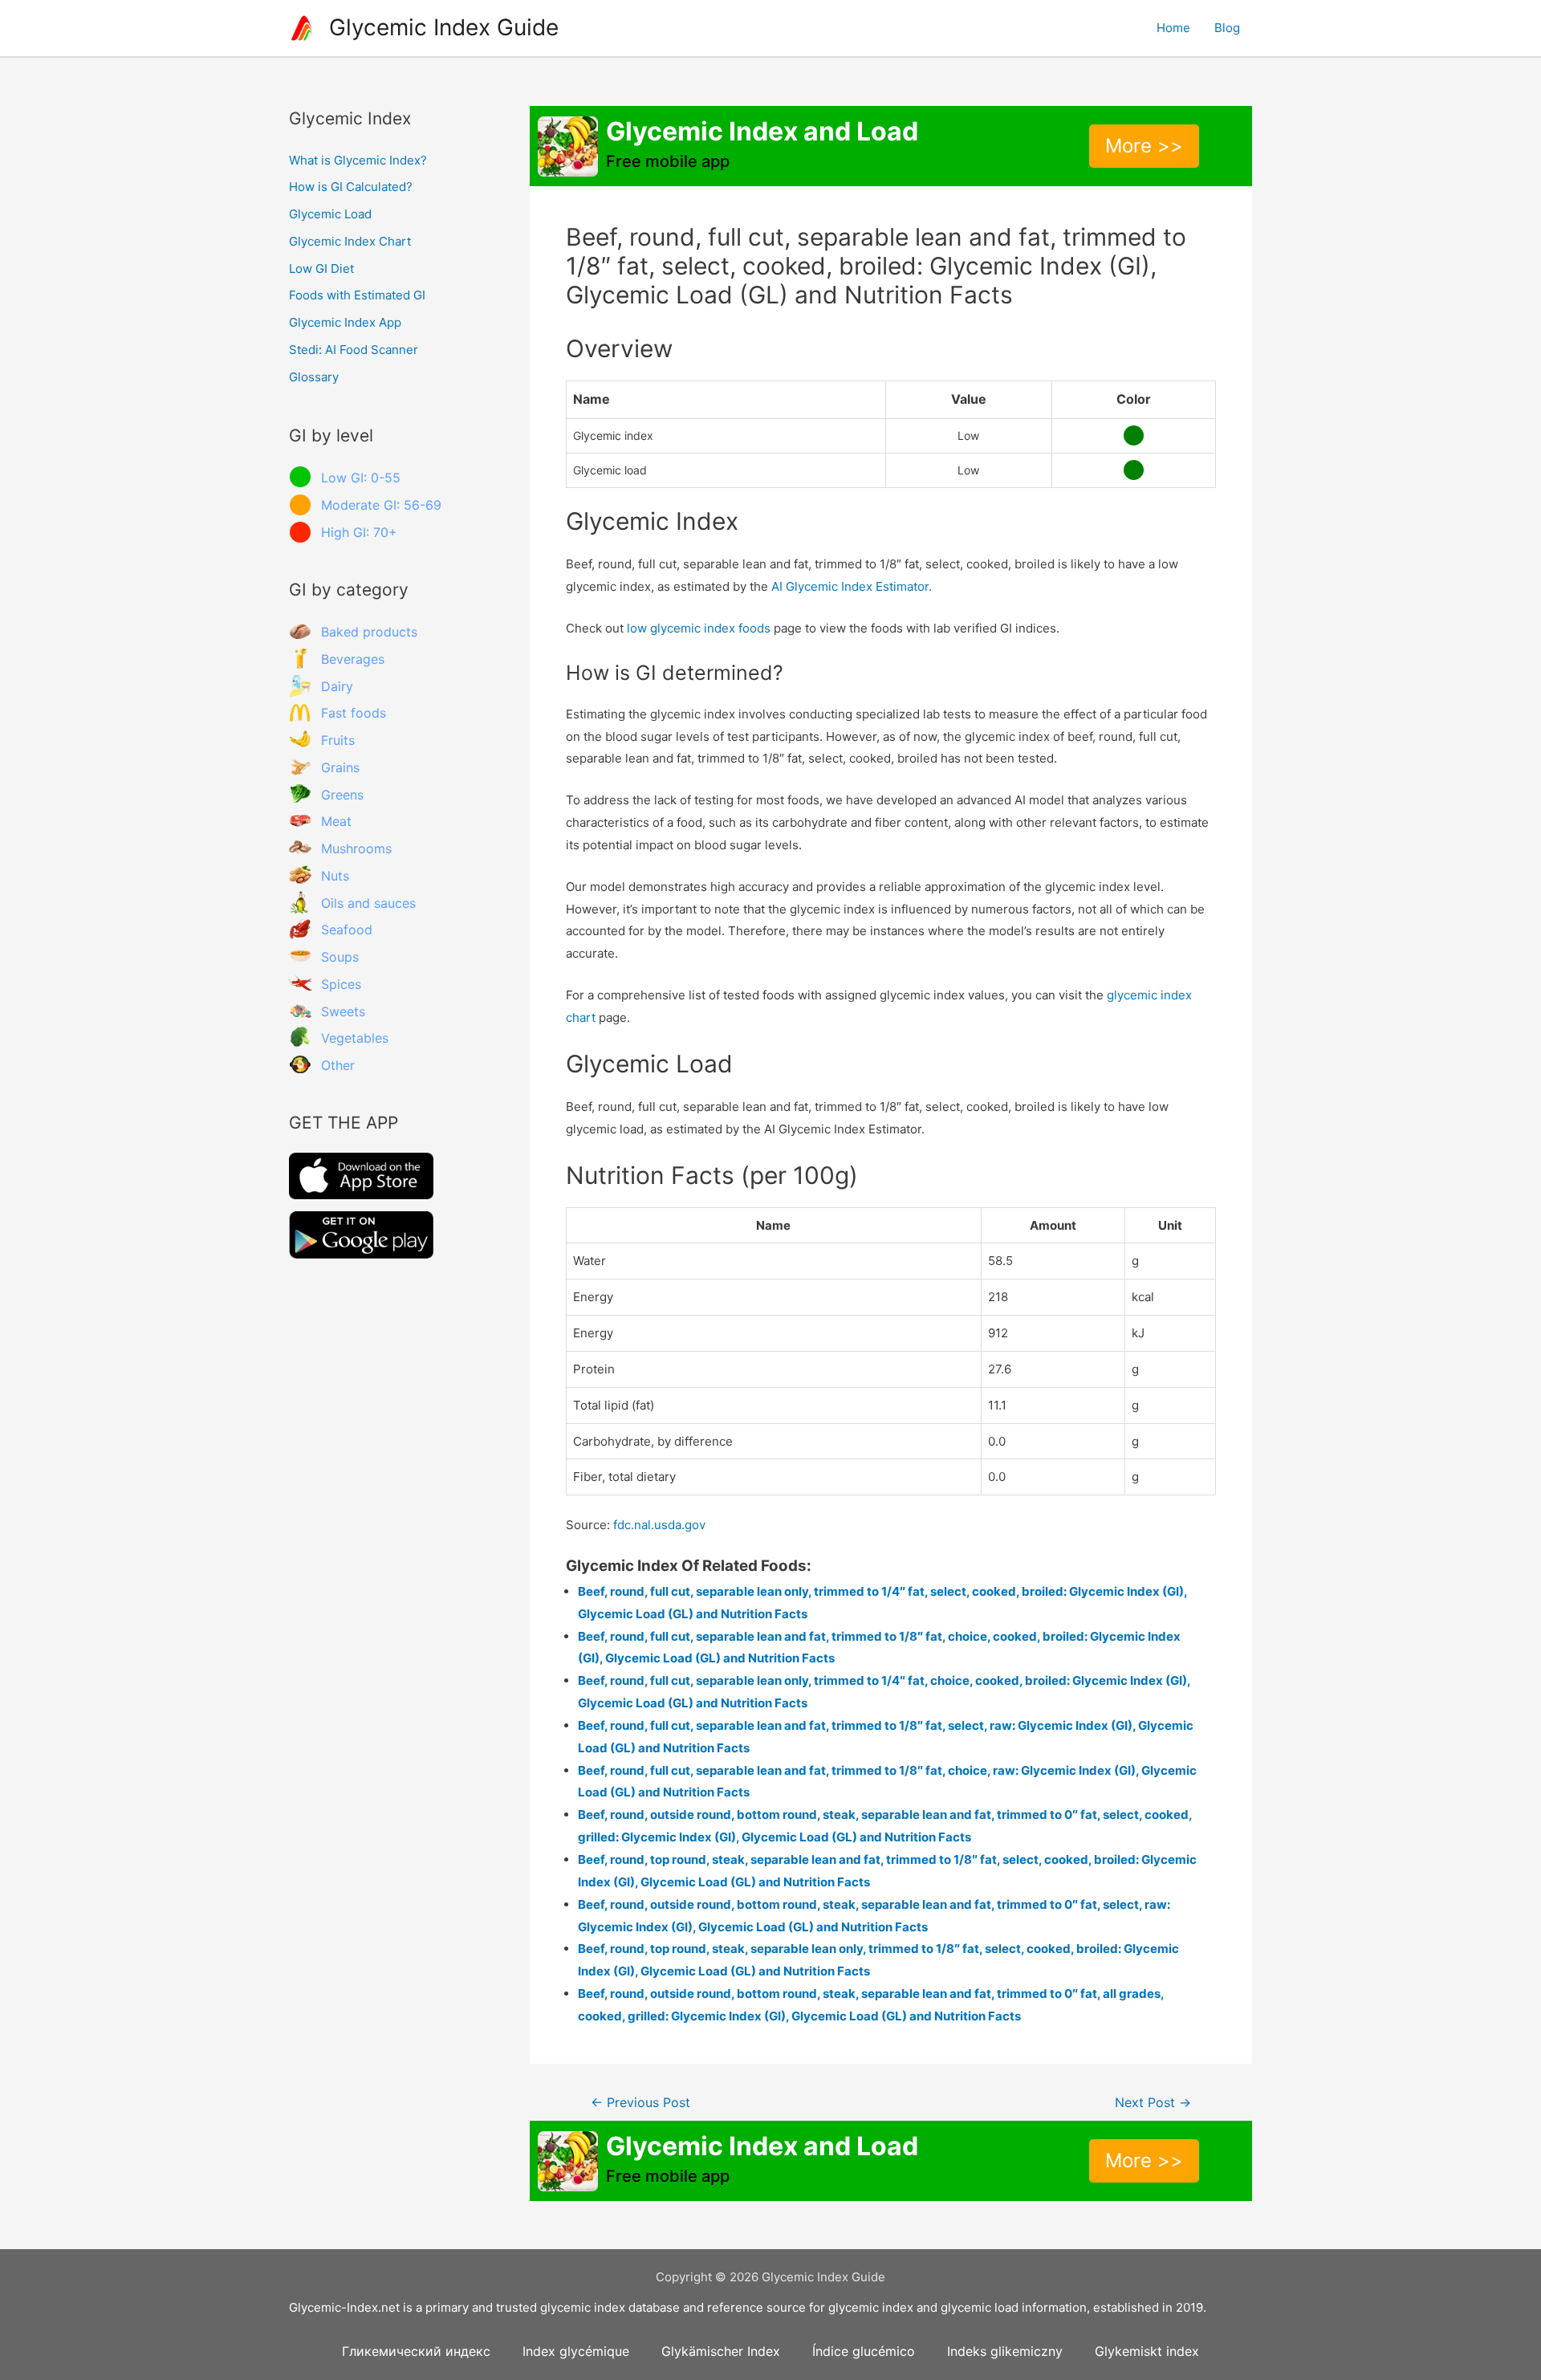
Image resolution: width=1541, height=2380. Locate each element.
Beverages (353, 659)
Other (338, 1065)
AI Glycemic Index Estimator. (852, 586)
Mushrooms (356, 848)
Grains (340, 767)
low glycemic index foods (699, 628)
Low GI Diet (321, 269)
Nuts (335, 876)
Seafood (347, 930)
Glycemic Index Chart (350, 241)
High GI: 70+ (359, 532)
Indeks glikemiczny (1005, 2351)
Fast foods (354, 713)
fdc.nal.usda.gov (659, 1525)
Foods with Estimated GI (357, 295)
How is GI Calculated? (351, 187)
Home (1173, 28)
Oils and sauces (368, 903)
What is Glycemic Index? (358, 160)
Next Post (1153, 2103)
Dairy (337, 686)
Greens (342, 795)
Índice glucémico (864, 2351)
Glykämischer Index (721, 2351)
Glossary (314, 377)
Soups (340, 957)
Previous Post (640, 2103)
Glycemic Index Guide (444, 27)
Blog (1227, 28)
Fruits (338, 740)
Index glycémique (576, 2351)
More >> (1144, 146)
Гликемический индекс (416, 2351)
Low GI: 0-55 (361, 478)
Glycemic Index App (345, 322)
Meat (336, 821)
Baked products (369, 632)
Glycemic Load (330, 214)
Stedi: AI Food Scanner (354, 350)
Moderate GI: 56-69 (381, 505)
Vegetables (355, 1038)
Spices (341, 984)
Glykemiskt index (1147, 2351)
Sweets (343, 1011)
